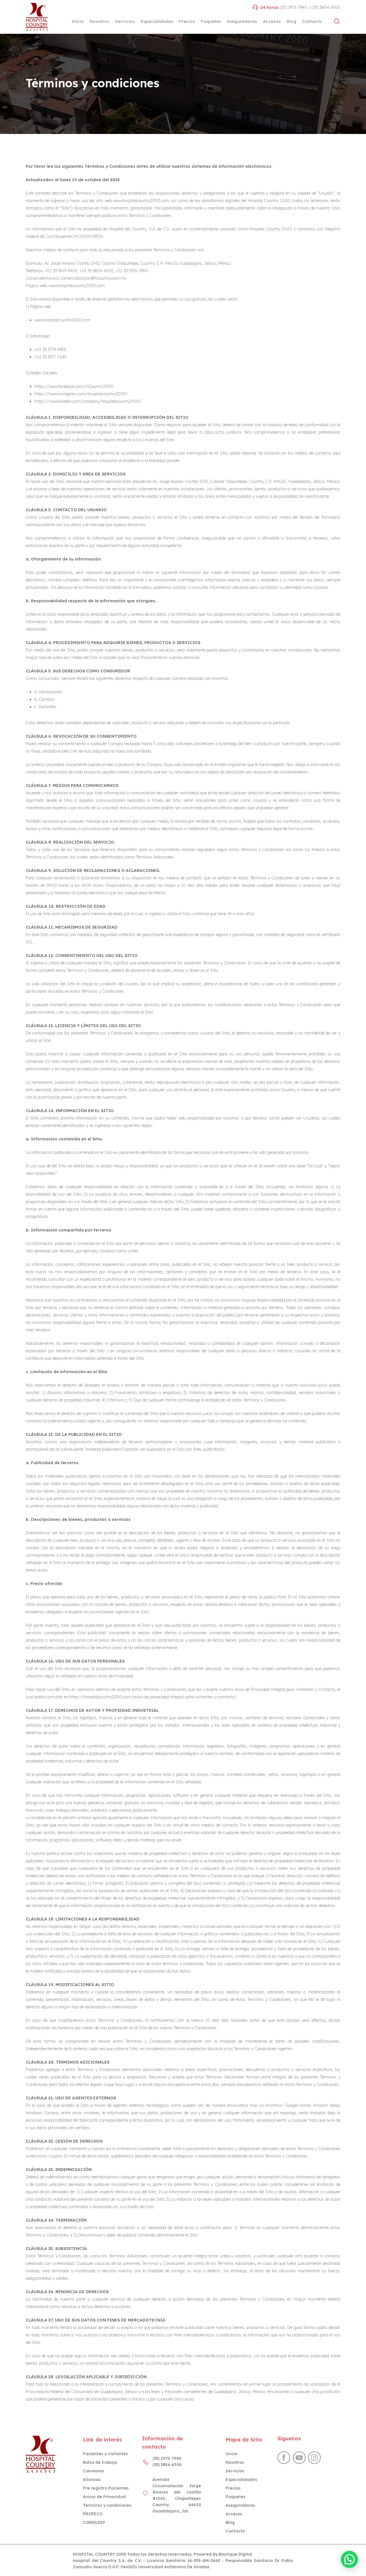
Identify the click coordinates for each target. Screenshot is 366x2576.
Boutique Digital (235, 2554)
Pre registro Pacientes (106, 2488)
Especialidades (241, 2480)
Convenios (94, 2471)
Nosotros (235, 2462)
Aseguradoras (240, 2505)
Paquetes (235, 2497)
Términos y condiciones (107, 2505)
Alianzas (92, 2480)
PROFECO (93, 2514)
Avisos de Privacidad (104, 2497)
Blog (230, 2522)
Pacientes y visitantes (105, 2454)
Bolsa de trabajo (100, 2462)
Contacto (235, 2531)
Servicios (235, 2471)
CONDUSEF (94, 2522)
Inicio (231, 2454)
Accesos (234, 2514)
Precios (233, 2488)
